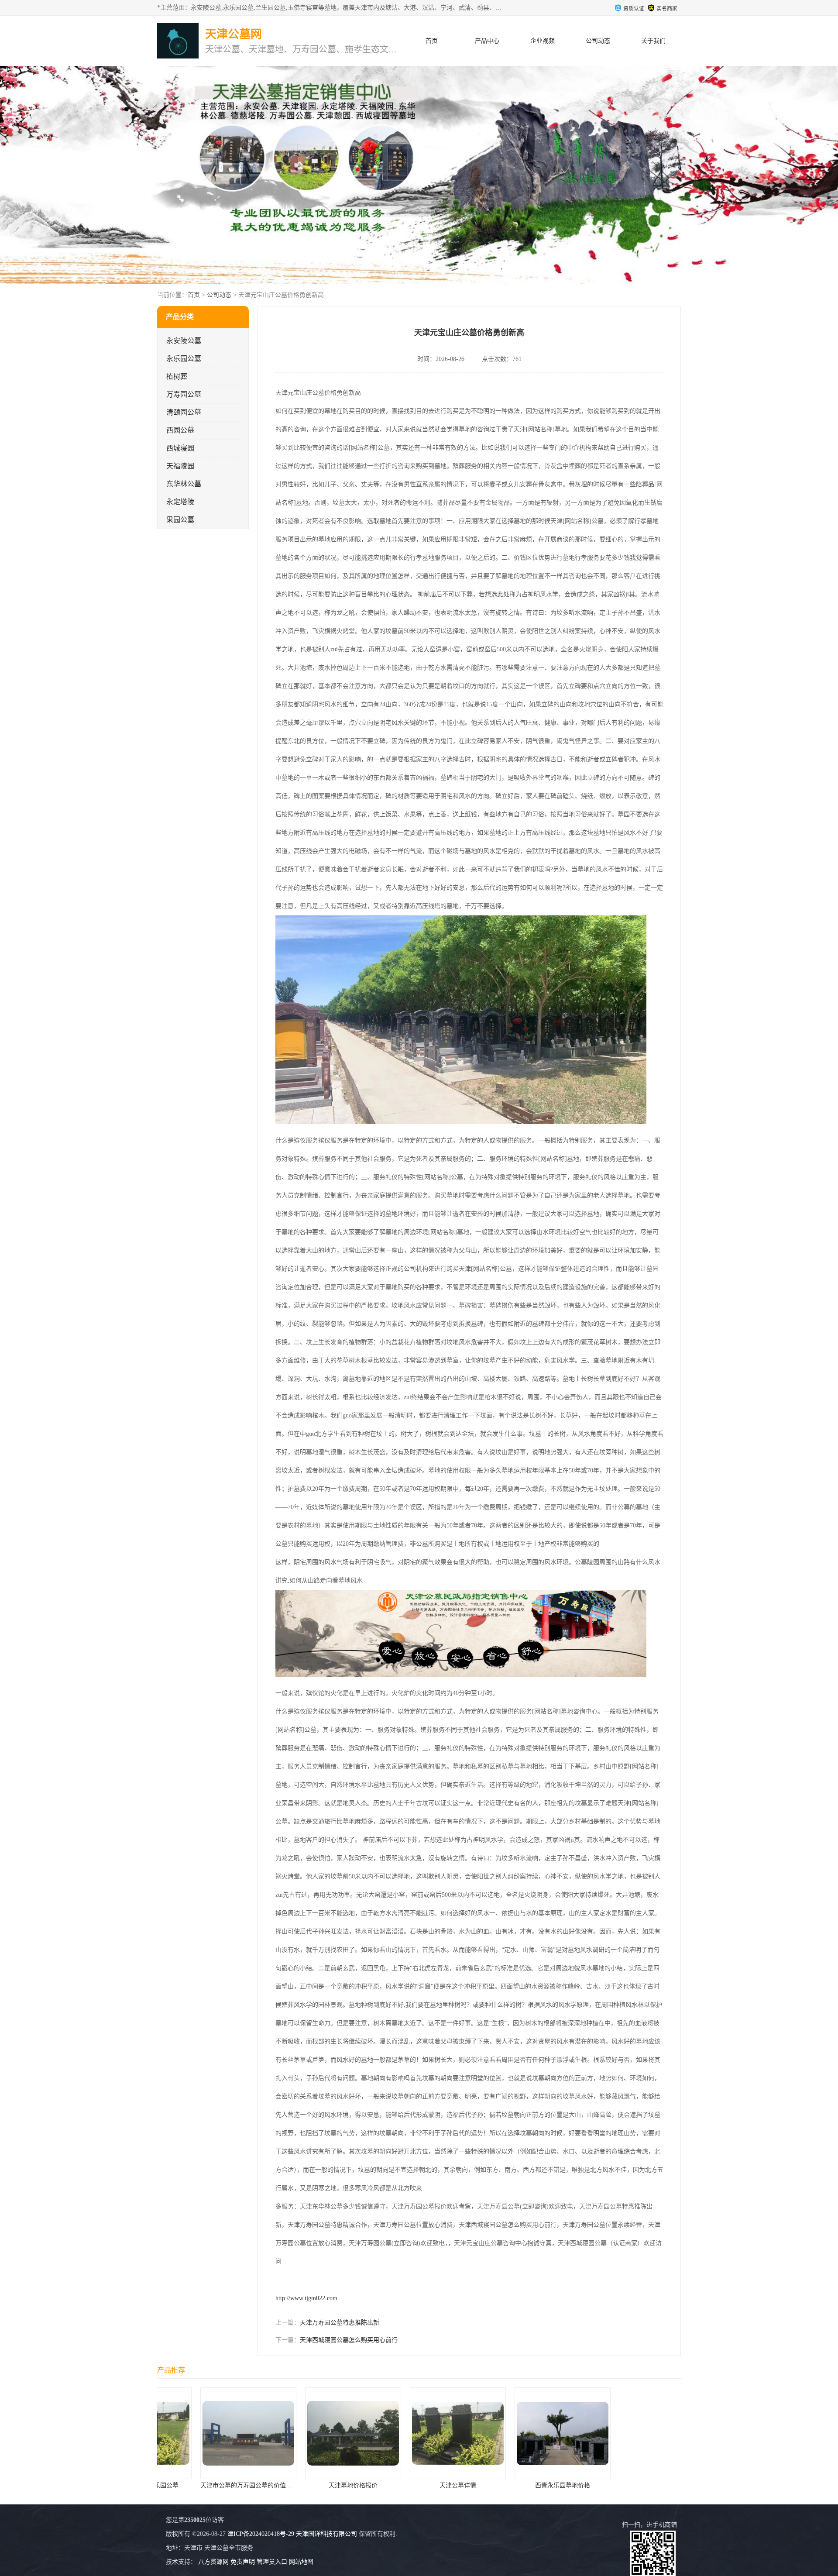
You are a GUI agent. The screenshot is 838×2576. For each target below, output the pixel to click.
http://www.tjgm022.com (306, 2298)
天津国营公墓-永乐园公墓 (524, 2485)
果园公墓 (180, 520)
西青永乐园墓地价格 (419, 2485)
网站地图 (301, 2562)
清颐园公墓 (184, 412)
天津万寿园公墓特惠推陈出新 (340, 2323)
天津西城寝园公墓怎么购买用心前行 (349, 2340)
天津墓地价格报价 (209, 2485)
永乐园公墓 (184, 359)
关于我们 (653, 41)
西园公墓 (180, 430)
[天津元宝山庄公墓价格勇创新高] (461, 1122)
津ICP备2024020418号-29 (261, 2534)
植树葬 (177, 377)
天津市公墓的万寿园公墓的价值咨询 (629, 2485)
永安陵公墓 (184, 341)
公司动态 (598, 41)
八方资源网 (213, 2562)
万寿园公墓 (184, 394)
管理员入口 (272, 2562)
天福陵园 (180, 466)
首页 (432, 41)
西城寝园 (180, 448)
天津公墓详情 (314, 2485)
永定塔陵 (180, 502)
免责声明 (243, 2562)
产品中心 (487, 41)
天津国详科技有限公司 (326, 2534)
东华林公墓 (184, 484)
